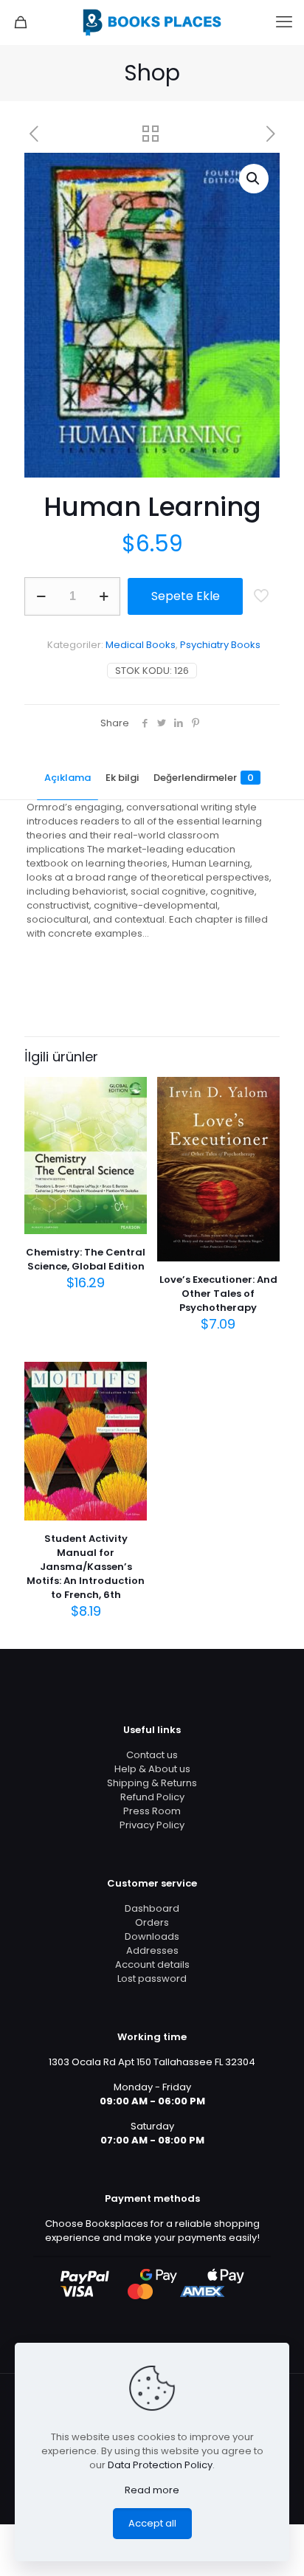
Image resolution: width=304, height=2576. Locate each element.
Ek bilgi (122, 778)
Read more (152, 2490)
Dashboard (152, 1908)
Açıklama (68, 778)
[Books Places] (152, 22)
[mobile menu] (284, 22)
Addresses (152, 1950)
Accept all (152, 2523)
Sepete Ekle (186, 596)
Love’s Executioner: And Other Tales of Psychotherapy (218, 1294)
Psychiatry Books (220, 645)
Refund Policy (152, 1797)
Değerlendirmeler (204, 778)
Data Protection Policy (160, 2465)
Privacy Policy (152, 1825)
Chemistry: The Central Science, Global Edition (86, 1259)
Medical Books (141, 645)
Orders (152, 1922)
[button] (254, 179)
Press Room (152, 1811)
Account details (152, 1964)
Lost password (152, 1979)
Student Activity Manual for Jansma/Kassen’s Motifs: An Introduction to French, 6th (86, 1567)
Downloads (152, 1936)
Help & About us (152, 1769)
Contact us (152, 1755)
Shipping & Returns (152, 1783)
